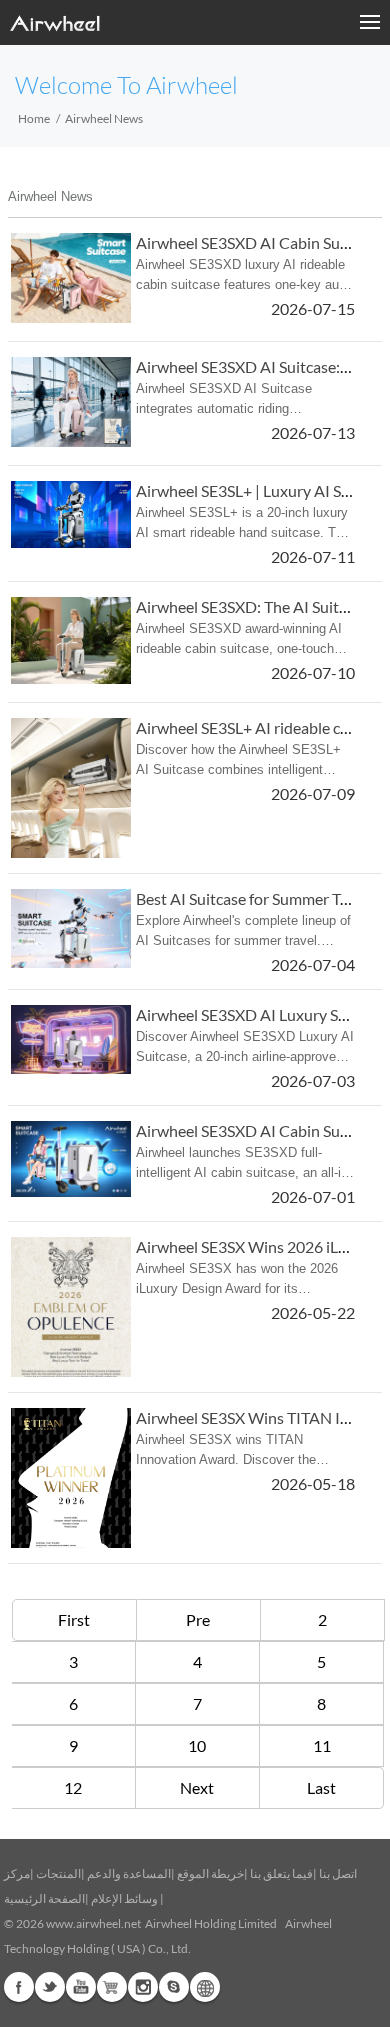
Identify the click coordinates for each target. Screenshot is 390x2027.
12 (73, 1787)
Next (197, 1787)
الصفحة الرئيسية (44, 1898)
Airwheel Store (112, 1987)
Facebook (19, 1987)
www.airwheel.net (93, 1923)
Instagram (143, 1987)
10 (197, 1745)
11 (322, 1745)
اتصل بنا (338, 1873)
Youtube (81, 1987)
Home (34, 118)
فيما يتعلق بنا (281, 1873)
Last (321, 1787)
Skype (174, 1987)
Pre (198, 1619)
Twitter (50, 1987)
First (74, 1619)
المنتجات (58, 1873)
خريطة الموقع (210, 1873)
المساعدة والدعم (129, 1873)
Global (205, 1987)
